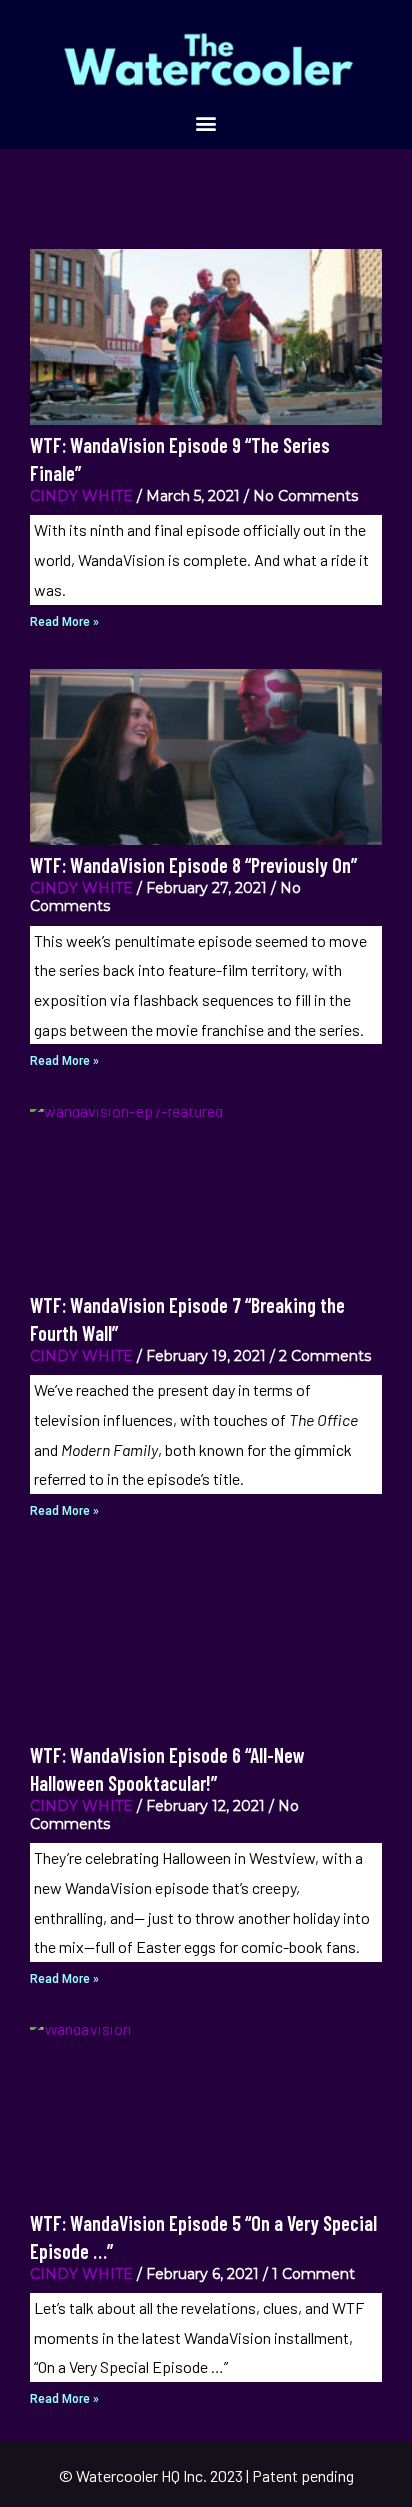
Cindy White (81, 496)
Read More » (64, 622)
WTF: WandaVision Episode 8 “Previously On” (193, 865)
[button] (206, 122)
